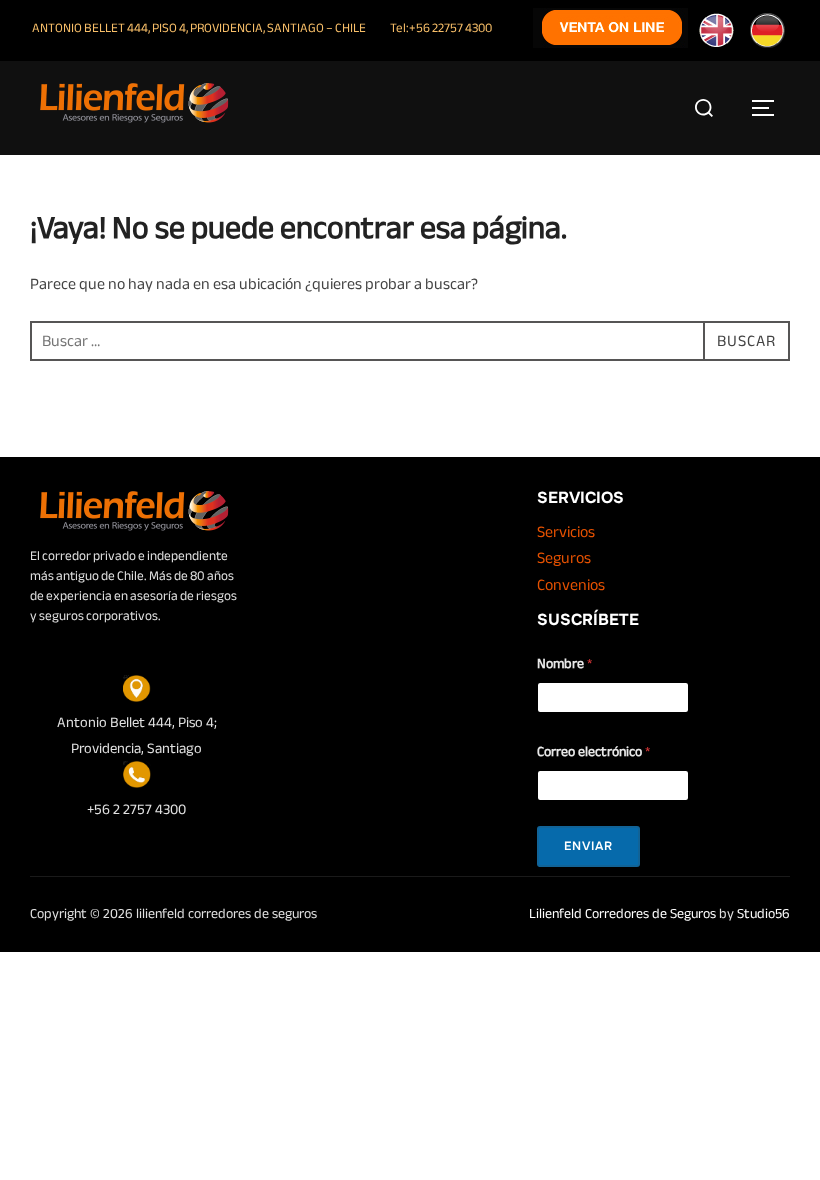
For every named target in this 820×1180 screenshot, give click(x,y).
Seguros (564, 558)
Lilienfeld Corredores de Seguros (622, 913)
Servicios (566, 532)
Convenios (571, 585)
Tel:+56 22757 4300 (441, 28)
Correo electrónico (593, 751)
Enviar (588, 846)
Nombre (564, 663)
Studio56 (763, 913)
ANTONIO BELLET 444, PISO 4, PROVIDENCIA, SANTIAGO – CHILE (199, 28)
